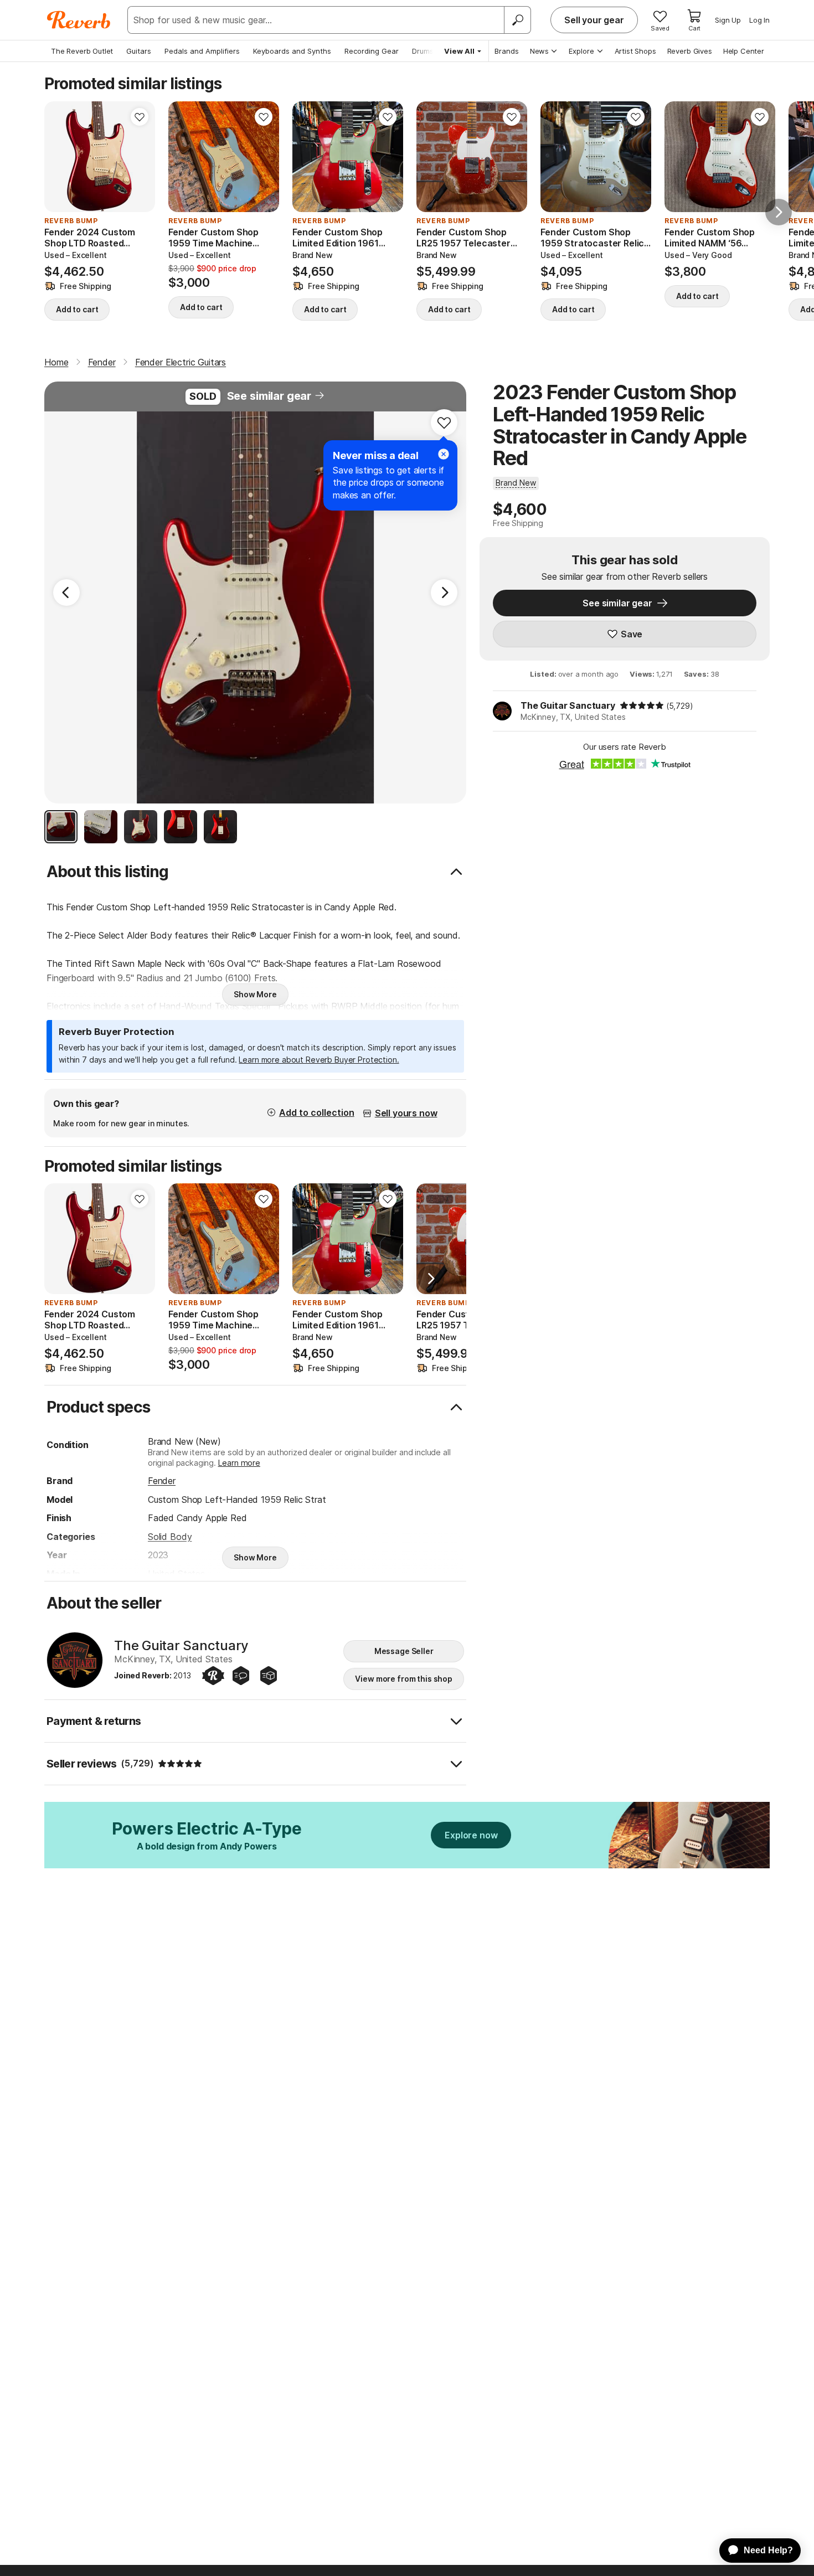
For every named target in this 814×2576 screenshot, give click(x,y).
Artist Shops (635, 51)
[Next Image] (444, 593)
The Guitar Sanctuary (568, 705)
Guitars (139, 51)
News (539, 51)
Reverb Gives (690, 51)
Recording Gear (372, 51)
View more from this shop (404, 1679)
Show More (255, 994)
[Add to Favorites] (140, 117)
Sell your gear (594, 20)
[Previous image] (60, 157)
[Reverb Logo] (79, 20)
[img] (642, 705)
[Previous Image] (66, 593)
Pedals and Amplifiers (202, 51)
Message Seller (404, 1651)
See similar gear (269, 396)
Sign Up (728, 20)
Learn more (239, 1463)
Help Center (744, 51)
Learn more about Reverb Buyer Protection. (319, 1060)
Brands (507, 51)
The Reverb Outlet (82, 51)
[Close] (444, 454)
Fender (162, 1481)
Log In (759, 20)
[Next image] (140, 157)
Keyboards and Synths (292, 51)
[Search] (517, 20)
